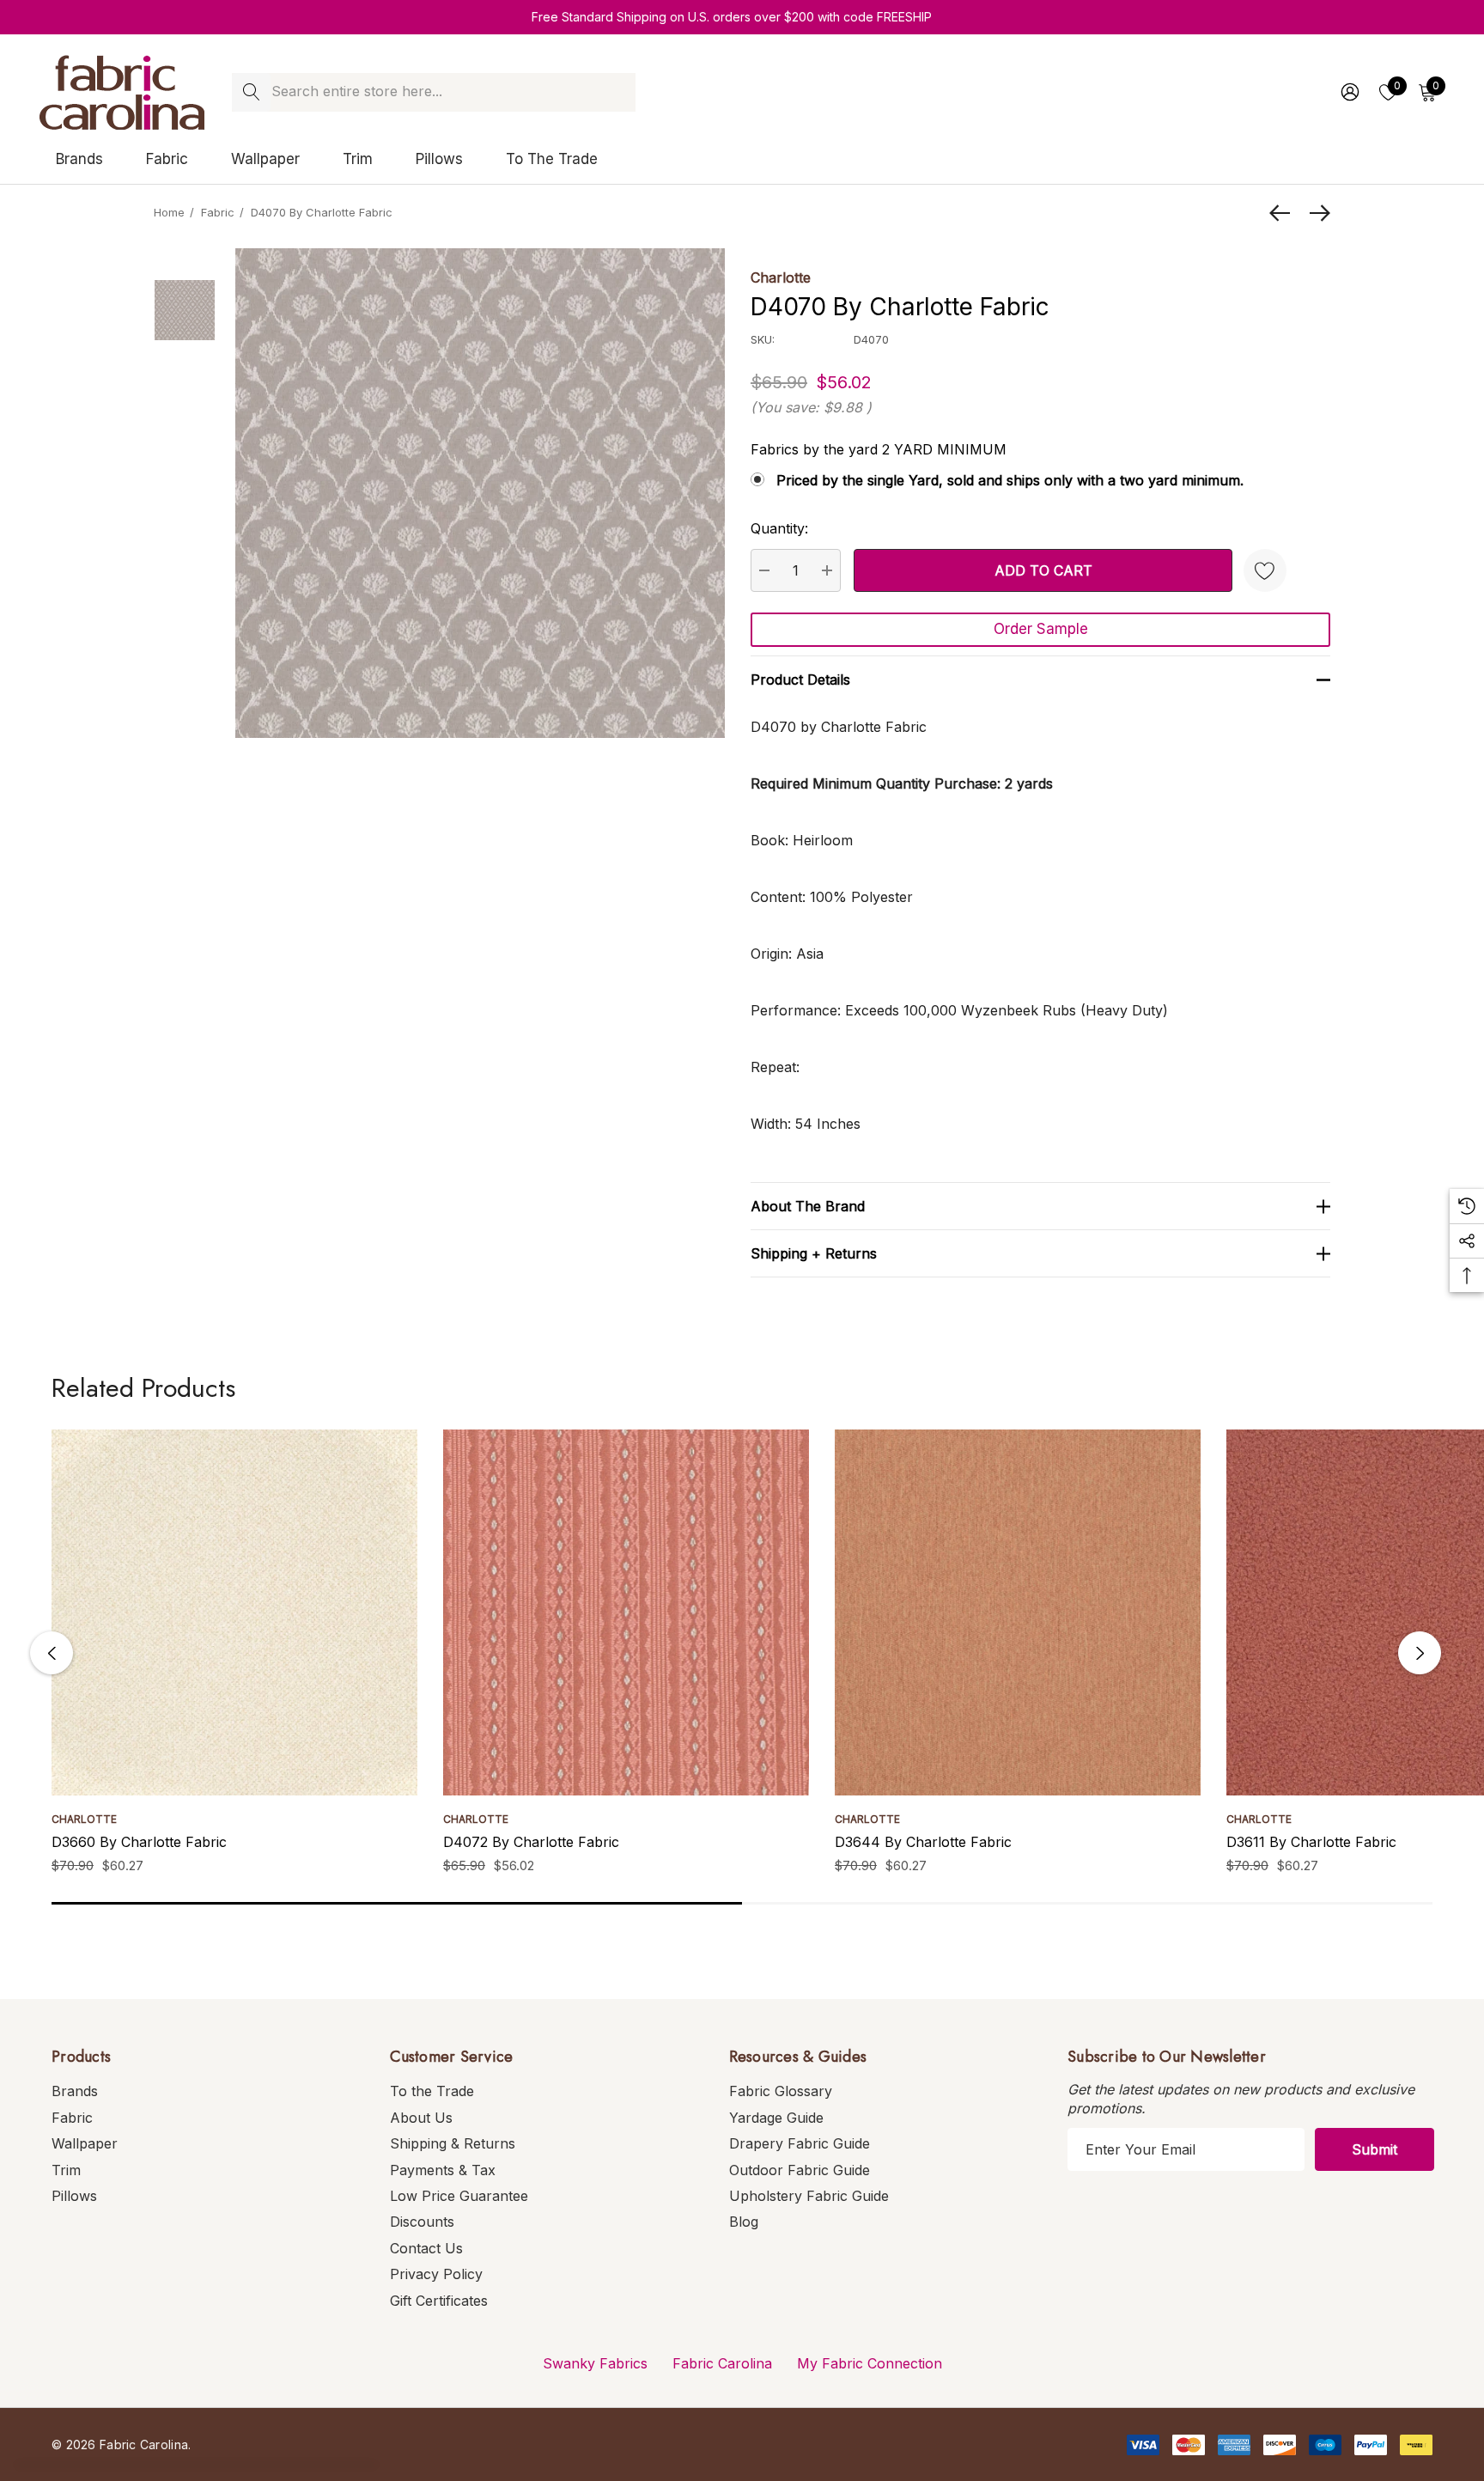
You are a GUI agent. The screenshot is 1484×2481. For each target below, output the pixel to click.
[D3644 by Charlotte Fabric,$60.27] (1018, 1612)
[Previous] (1284, 213)
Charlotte (781, 277)
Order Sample (1041, 629)
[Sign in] (1349, 92)
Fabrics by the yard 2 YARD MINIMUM (879, 449)
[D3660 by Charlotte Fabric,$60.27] (234, 1612)
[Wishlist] (1265, 570)
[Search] (251, 92)
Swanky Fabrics (595, 2363)
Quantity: (779, 528)
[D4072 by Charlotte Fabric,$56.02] (626, 1612)
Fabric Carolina (722, 2363)
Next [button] (1420, 1653)
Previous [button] (52, 1653)
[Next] (1316, 213)
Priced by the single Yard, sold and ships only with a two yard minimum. (1010, 480)
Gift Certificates (439, 2301)
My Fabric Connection (870, 2363)
